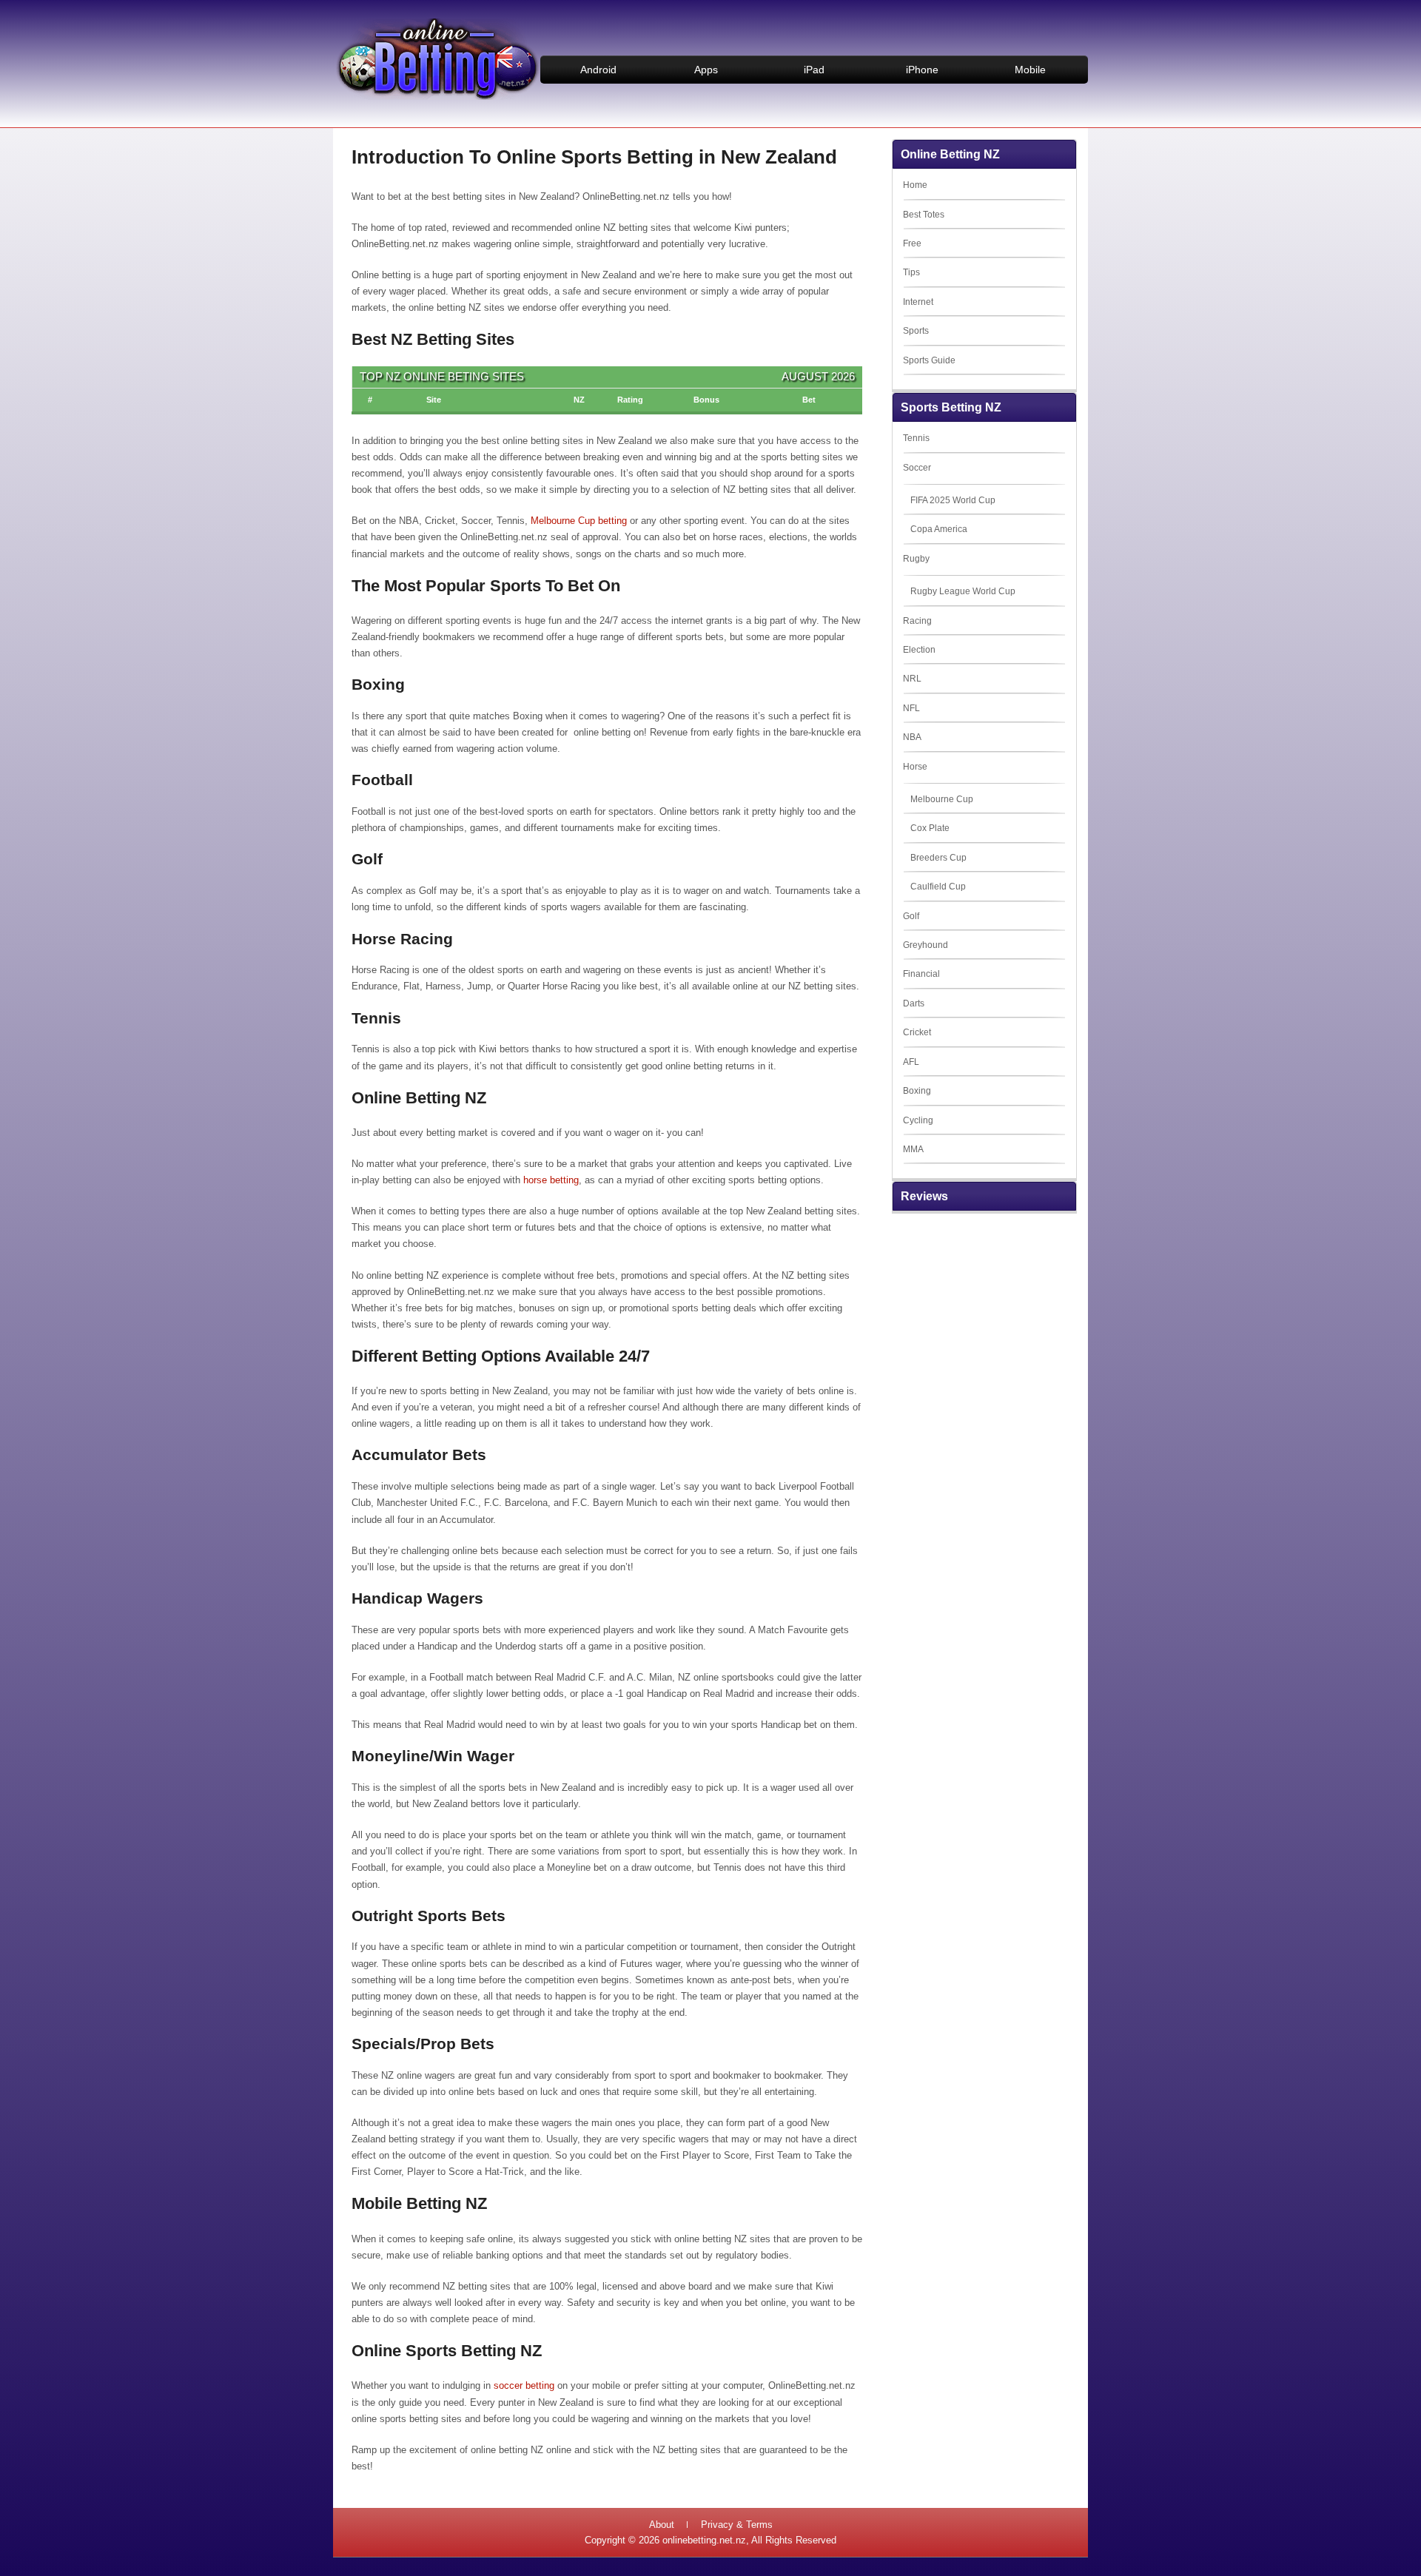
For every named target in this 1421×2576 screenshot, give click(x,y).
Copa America (939, 529)
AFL (911, 1062)
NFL (911, 708)
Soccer (917, 468)
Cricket (917, 1032)
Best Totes (924, 215)
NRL (912, 679)
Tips (911, 272)
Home (915, 185)
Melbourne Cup (942, 799)
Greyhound (926, 945)
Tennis (916, 438)
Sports (916, 331)
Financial (921, 974)
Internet (918, 302)
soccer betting (523, 2385)
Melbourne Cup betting (579, 521)
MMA (913, 1149)
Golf (911, 916)
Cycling (918, 1120)
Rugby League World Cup (963, 591)
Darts (914, 1003)
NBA (912, 737)
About (662, 2525)
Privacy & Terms (737, 2525)
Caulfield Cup (938, 887)
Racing (917, 621)
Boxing (917, 1091)
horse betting (551, 1180)
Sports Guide (929, 360)
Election (919, 650)
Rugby (916, 559)
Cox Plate (930, 828)
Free (912, 243)
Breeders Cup (938, 858)
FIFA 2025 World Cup (953, 500)
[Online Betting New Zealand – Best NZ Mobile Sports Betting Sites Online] (437, 97)
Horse (915, 767)
